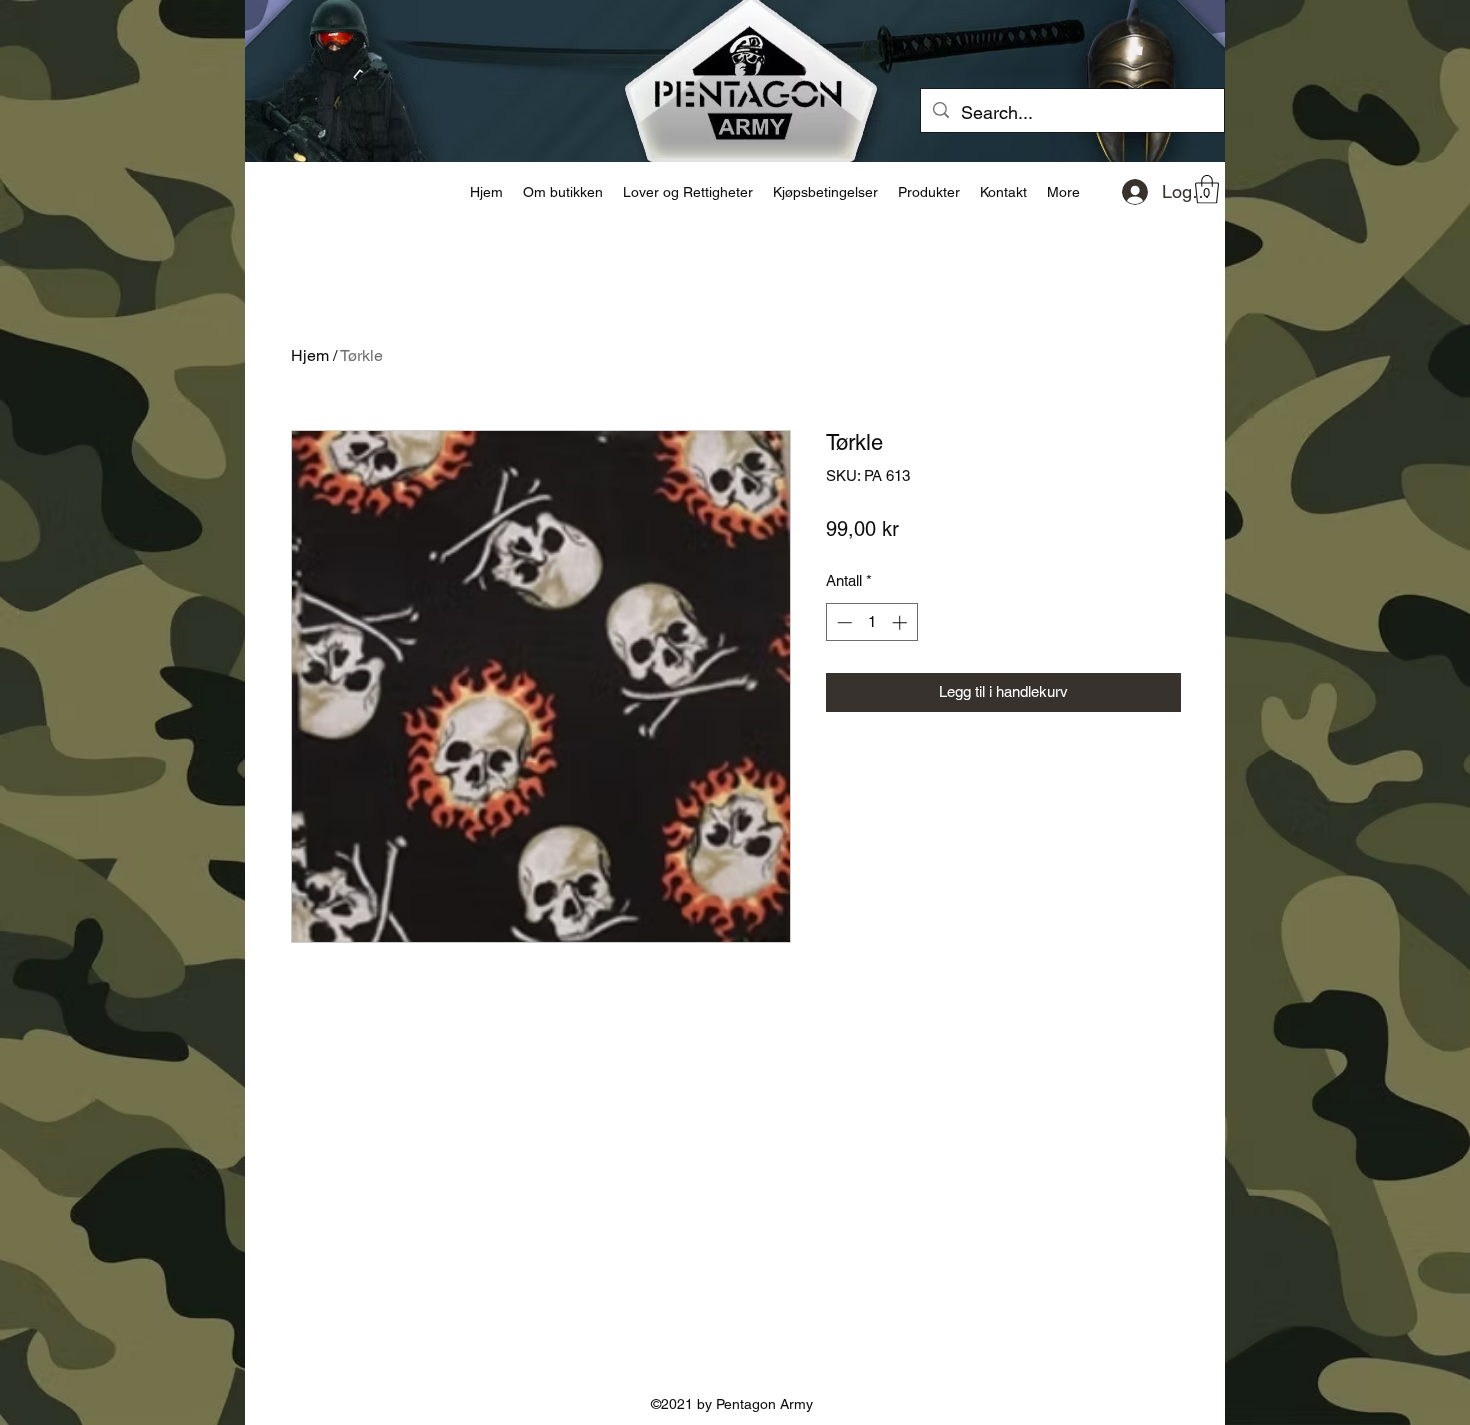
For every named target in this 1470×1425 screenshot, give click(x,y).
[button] (1207, 189)
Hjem (310, 355)
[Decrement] (842, 622)
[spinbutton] (871, 622)
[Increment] (901, 622)
